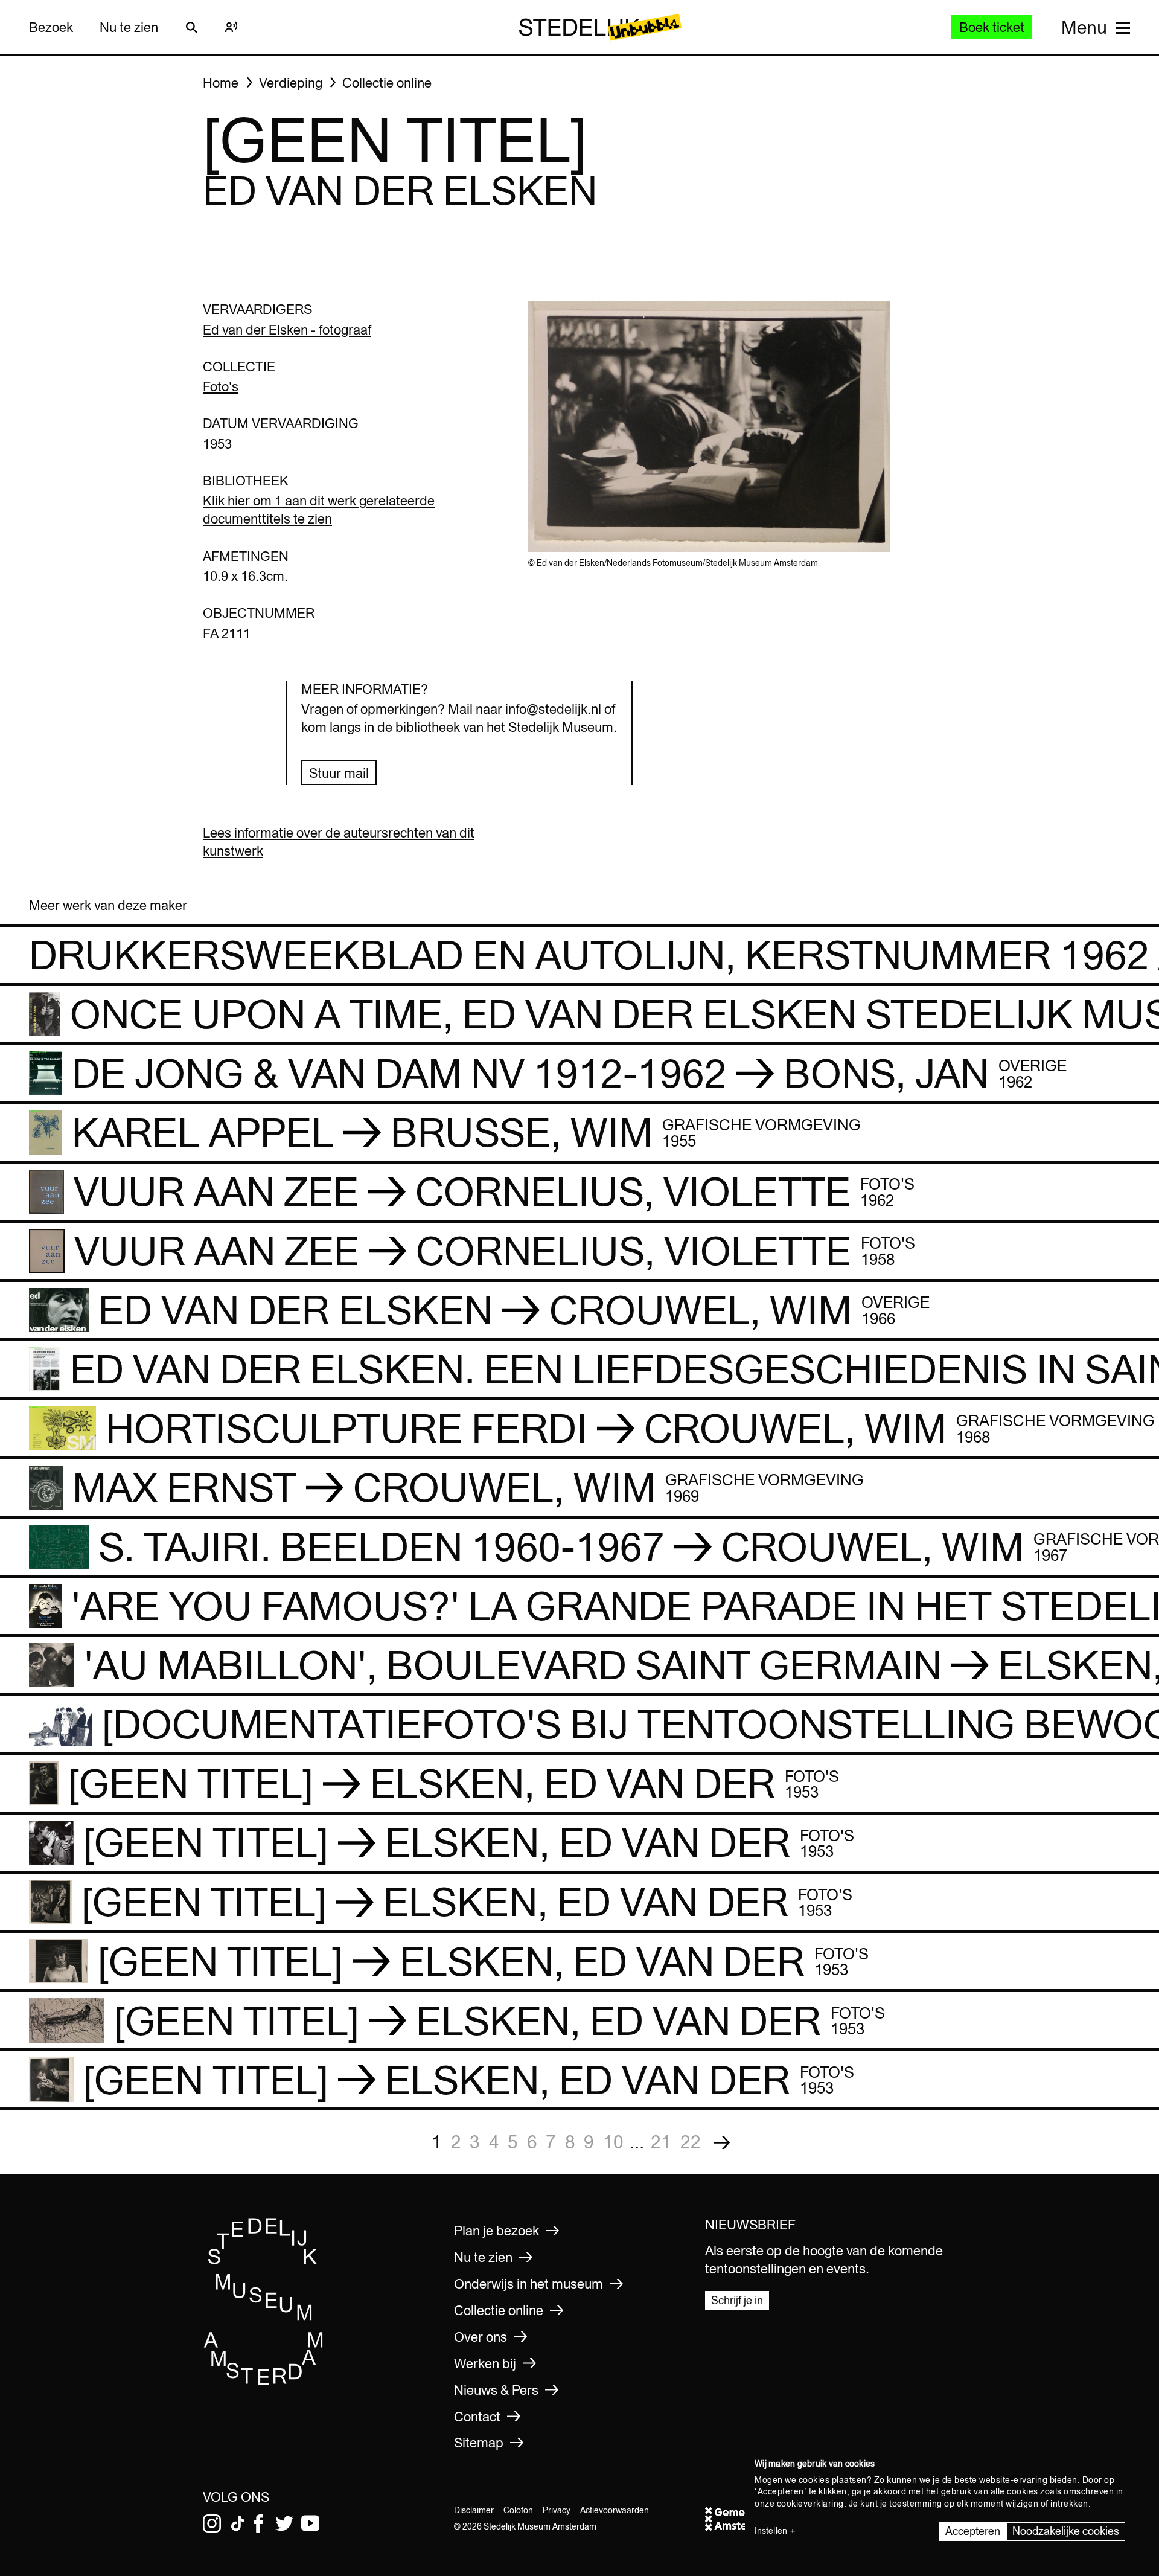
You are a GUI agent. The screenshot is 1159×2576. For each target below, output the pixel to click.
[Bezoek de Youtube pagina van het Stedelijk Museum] (310, 2523)
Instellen (771, 2531)
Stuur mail (339, 773)
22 (691, 2142)
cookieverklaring (810, 2504)
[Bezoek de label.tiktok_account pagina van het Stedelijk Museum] (238, 2523)
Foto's (221, 386)
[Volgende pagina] (722, 2142)
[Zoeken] (191, 27)
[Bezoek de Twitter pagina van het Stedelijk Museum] (284, 2523)
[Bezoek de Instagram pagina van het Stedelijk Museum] (212, 2523)
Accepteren (973, 2531)
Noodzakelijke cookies (1066, 2531)
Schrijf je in (737, 2300)
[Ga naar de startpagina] (264, 2381)
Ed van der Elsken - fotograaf (287, 330)
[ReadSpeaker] (231, 27)
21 (661, 2142)
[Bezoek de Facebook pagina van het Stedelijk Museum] (258, 2523)
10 (613, 2142)
